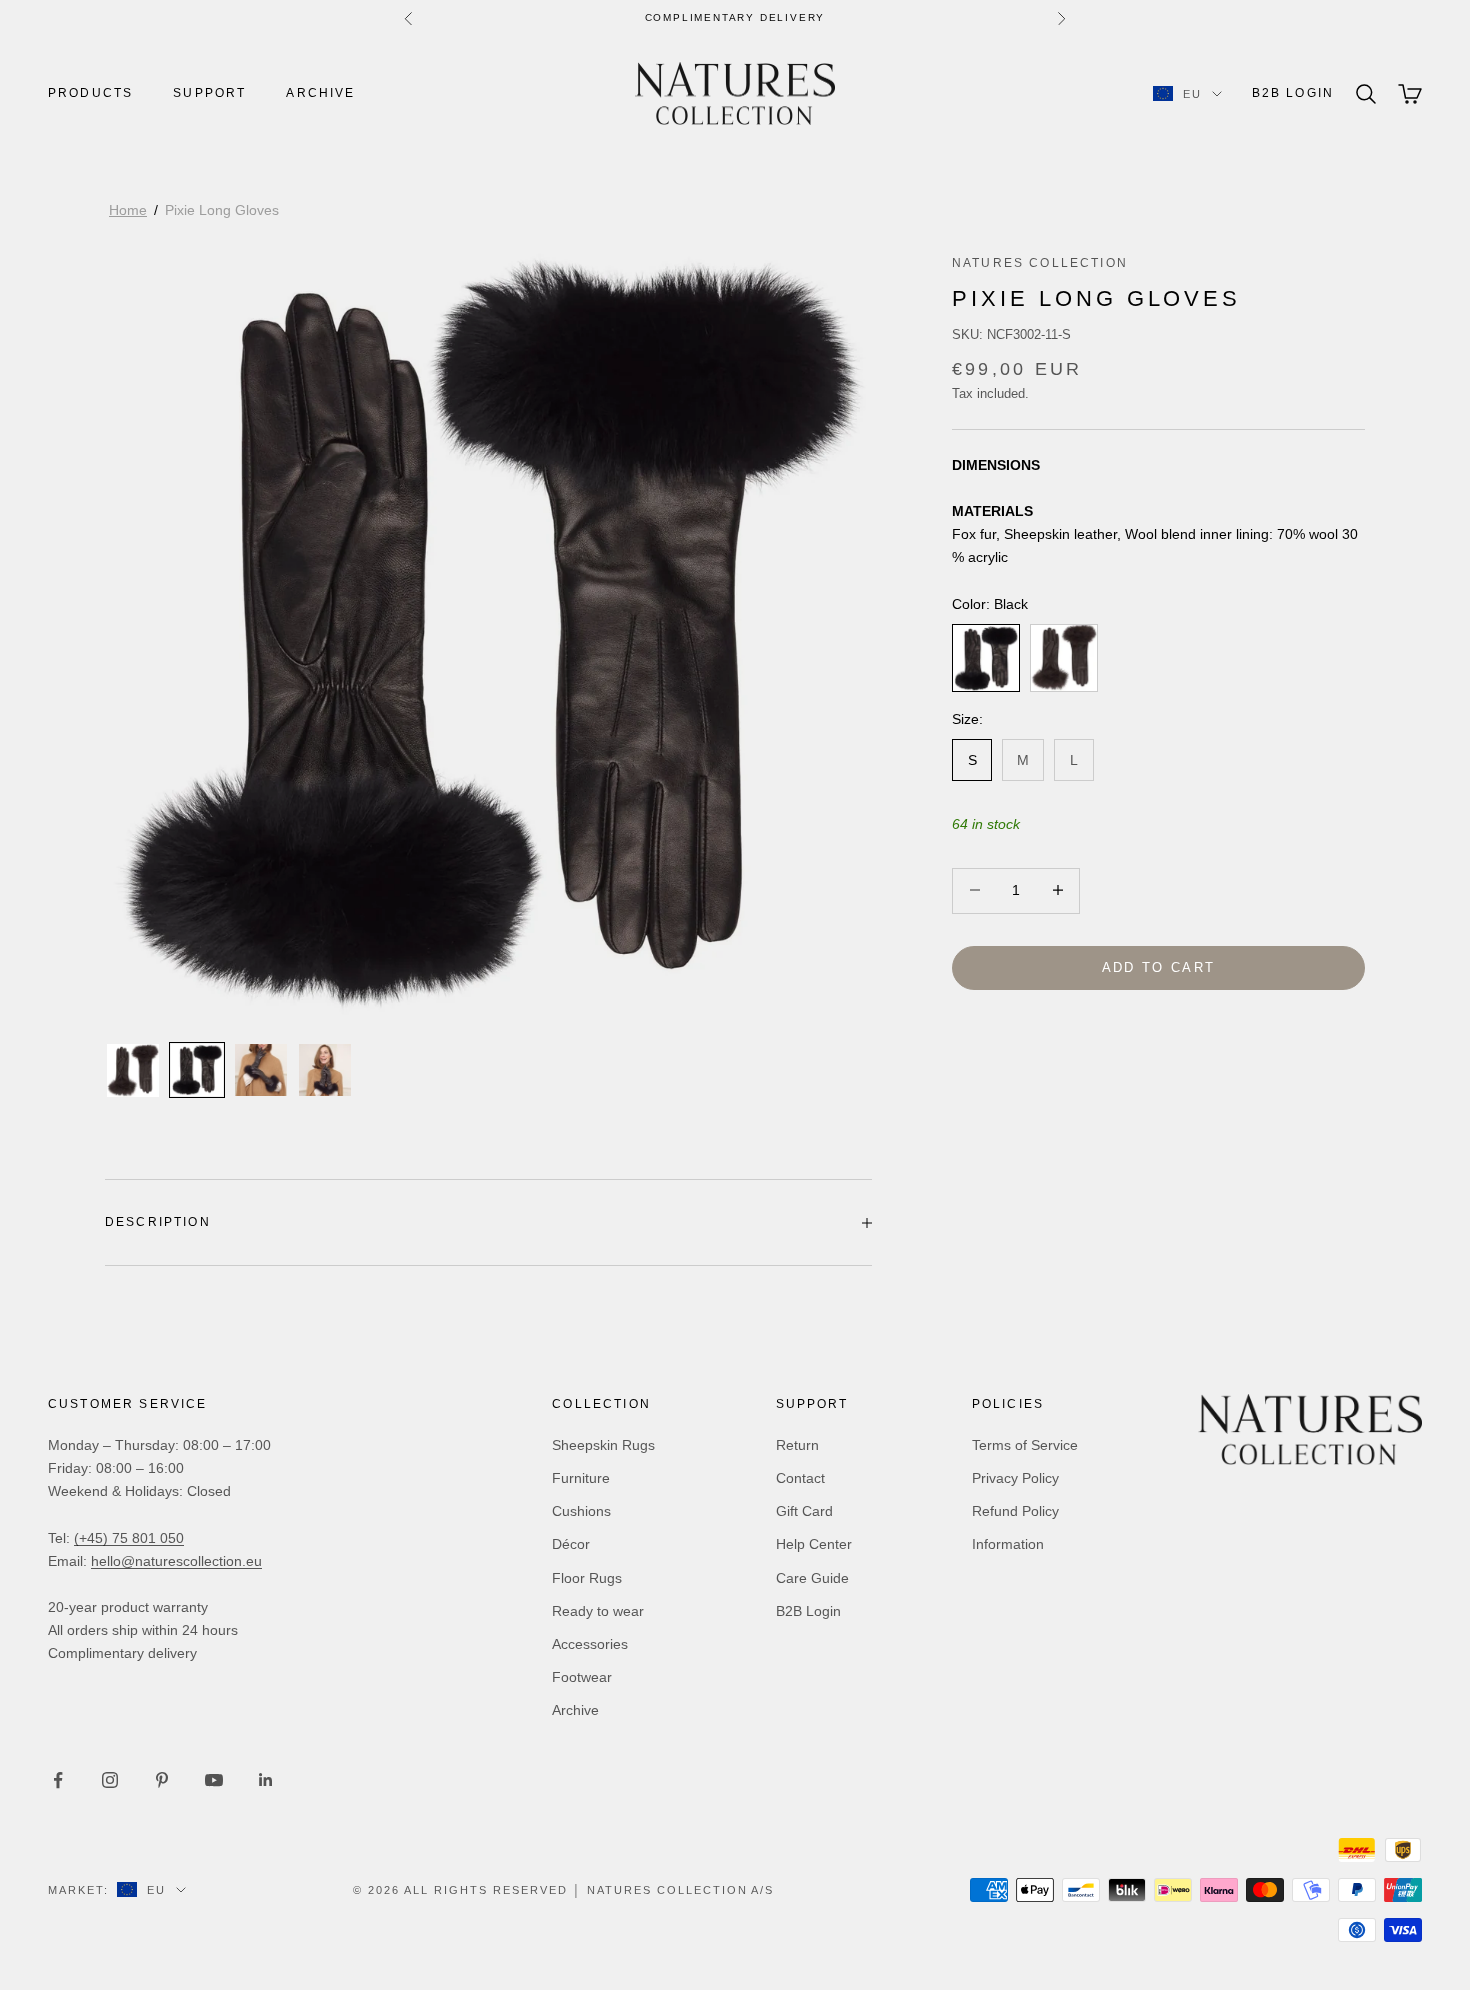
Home (128, 210)
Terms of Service (1025, 1445)
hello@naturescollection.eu (176, 1561)
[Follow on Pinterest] (162, 1780)
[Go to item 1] (133, 1071)
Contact (800, 1478)
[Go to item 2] (197, 1070)
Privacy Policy (1015, 1478)
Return (797, 1445)
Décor (571, 1544)
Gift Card (804, 1511)
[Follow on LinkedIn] (266, 1780)
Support (209, 93)
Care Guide (812, 1578)
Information (1008, 1544)
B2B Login (1293, 93)
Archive (320, 93)
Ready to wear (598, 1611)
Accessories (590, 1644)
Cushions (581, 1511)
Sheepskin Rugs (603, 1445)
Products (90, 93)
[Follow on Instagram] (110, 1780)
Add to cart (1159, 966)
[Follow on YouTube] (214, 1780)
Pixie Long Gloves (222, 210)
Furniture (581, 1478)
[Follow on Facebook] (58, 1780)
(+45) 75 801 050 (129, 1538)
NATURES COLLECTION (1040, 263)
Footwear (582, 1677)
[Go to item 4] (325, 1070)
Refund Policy (1015, 1511)
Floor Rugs (587, 1578)
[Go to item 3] (261, 1070)
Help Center (814, 1544)
